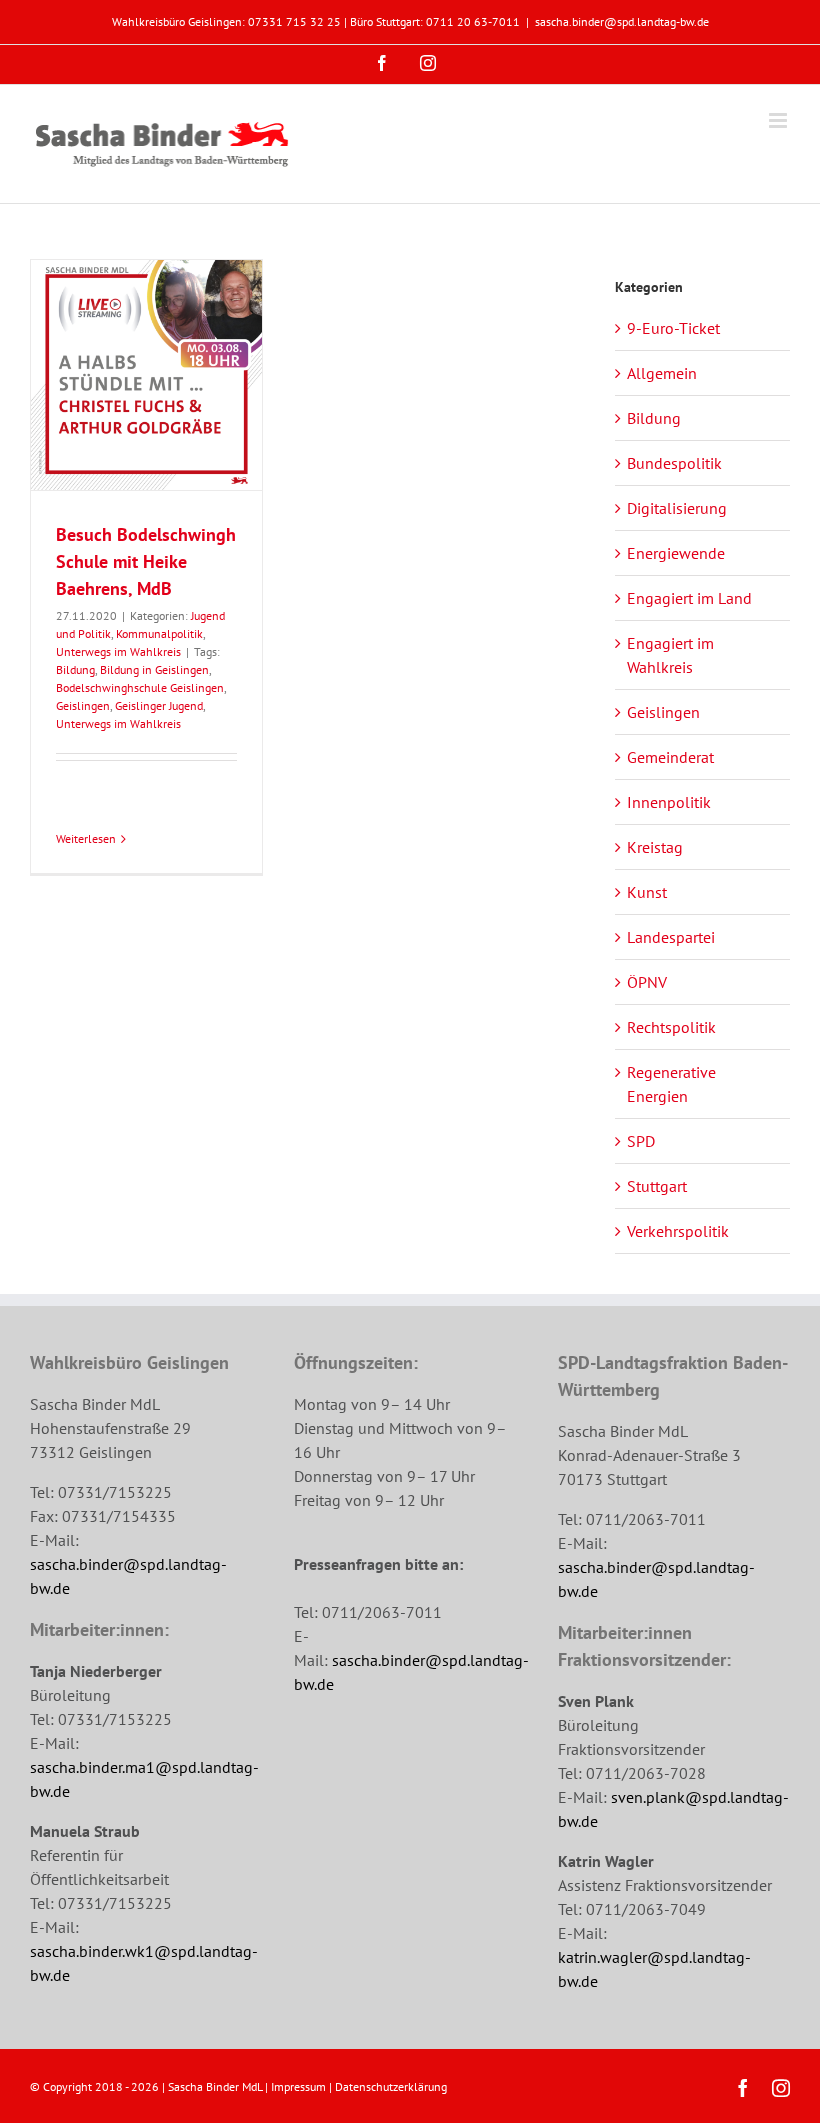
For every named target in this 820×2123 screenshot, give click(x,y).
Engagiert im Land (689, 598)
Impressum (298, 2086)
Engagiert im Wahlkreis (670, 655)
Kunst (647, 892)
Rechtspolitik (671, 1027)
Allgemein (662, 373)
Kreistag (655, 847)
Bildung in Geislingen (154, 669)
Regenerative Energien (671, 1084)
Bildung (75, 669)
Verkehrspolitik (678, 1231)
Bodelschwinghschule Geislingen (140, 687)
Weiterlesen (86, 838)
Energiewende (676, 553)
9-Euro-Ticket (673, 328)
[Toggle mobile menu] (779, 120)
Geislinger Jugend (159, 705)
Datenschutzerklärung (391, 2086)
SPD (641, 1141)
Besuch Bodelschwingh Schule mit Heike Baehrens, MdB (146, 561)
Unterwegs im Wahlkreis (118, 651)
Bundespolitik (674, 463)
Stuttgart (657, 1186)
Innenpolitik (669, 802)
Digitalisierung (677, 508)
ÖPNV (647, 982)
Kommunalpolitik (159, 633)
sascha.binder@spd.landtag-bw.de (622, 21)
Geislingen (83, 705)
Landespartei (671, 937)
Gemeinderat (670, 757)
